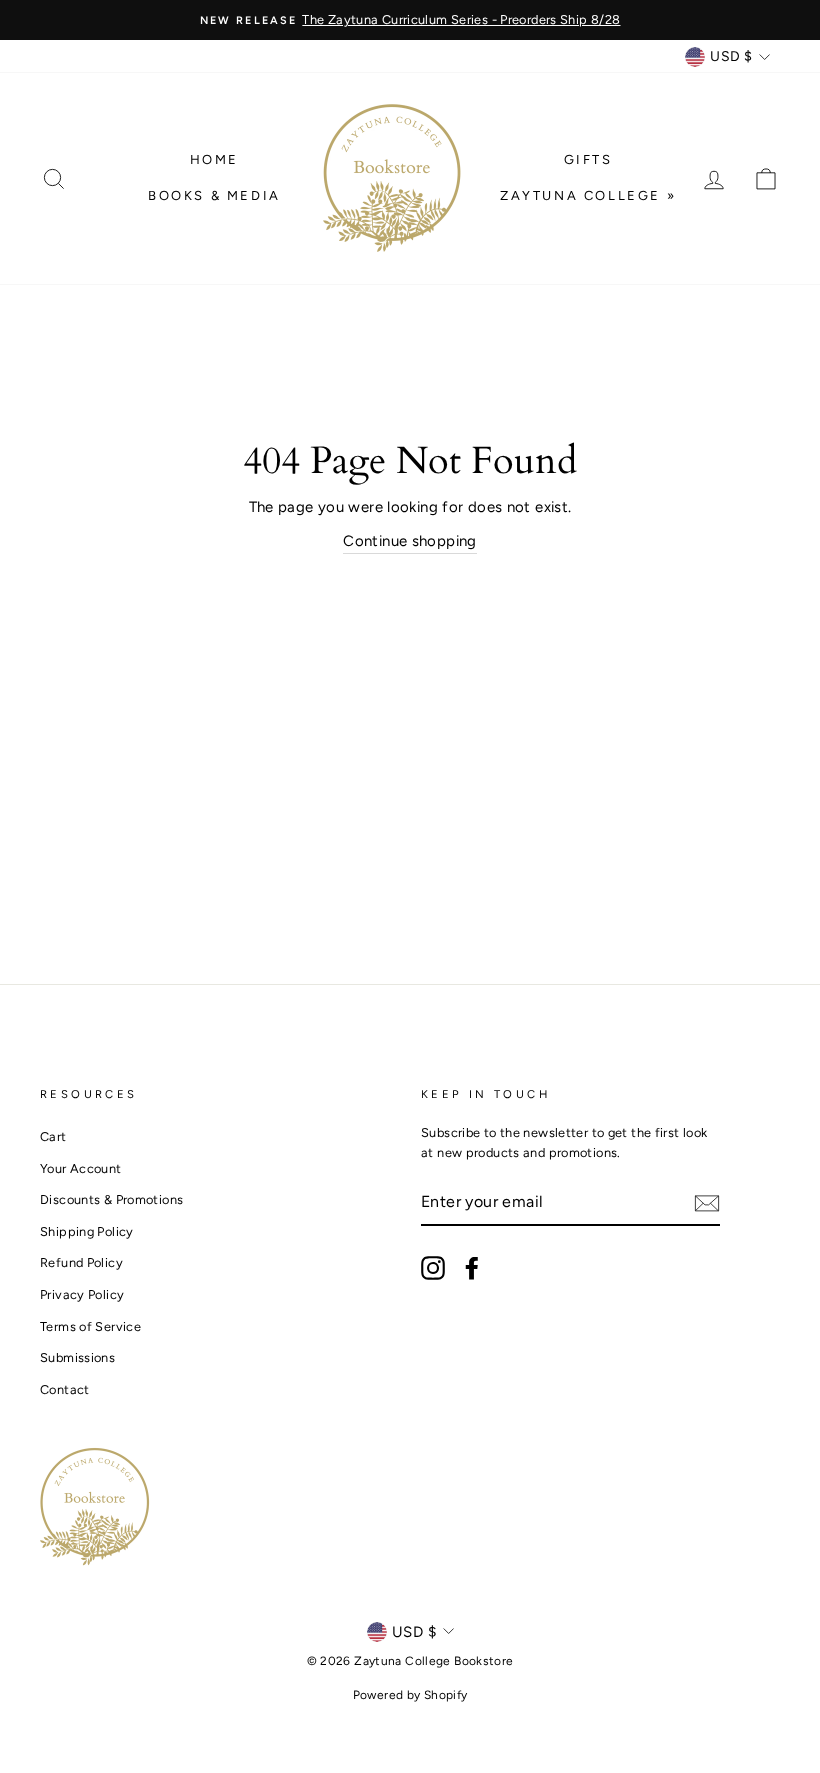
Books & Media (214, 195)
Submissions (77, 1357)
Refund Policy (81, 1262)
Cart (53, 1136)
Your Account (81, 1168)
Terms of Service (90, 1326)
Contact (65, 1389)
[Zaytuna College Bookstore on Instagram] (433, 1268)
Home (214, 159)
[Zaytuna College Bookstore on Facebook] (472, 1268)
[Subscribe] (707, 1202)
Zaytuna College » (588, 195)
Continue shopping (409, 541)
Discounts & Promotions (111, 1199)
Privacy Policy (82, 1294)
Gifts (588, 159)
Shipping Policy (87, 1231)
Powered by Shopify (410, 1695)
